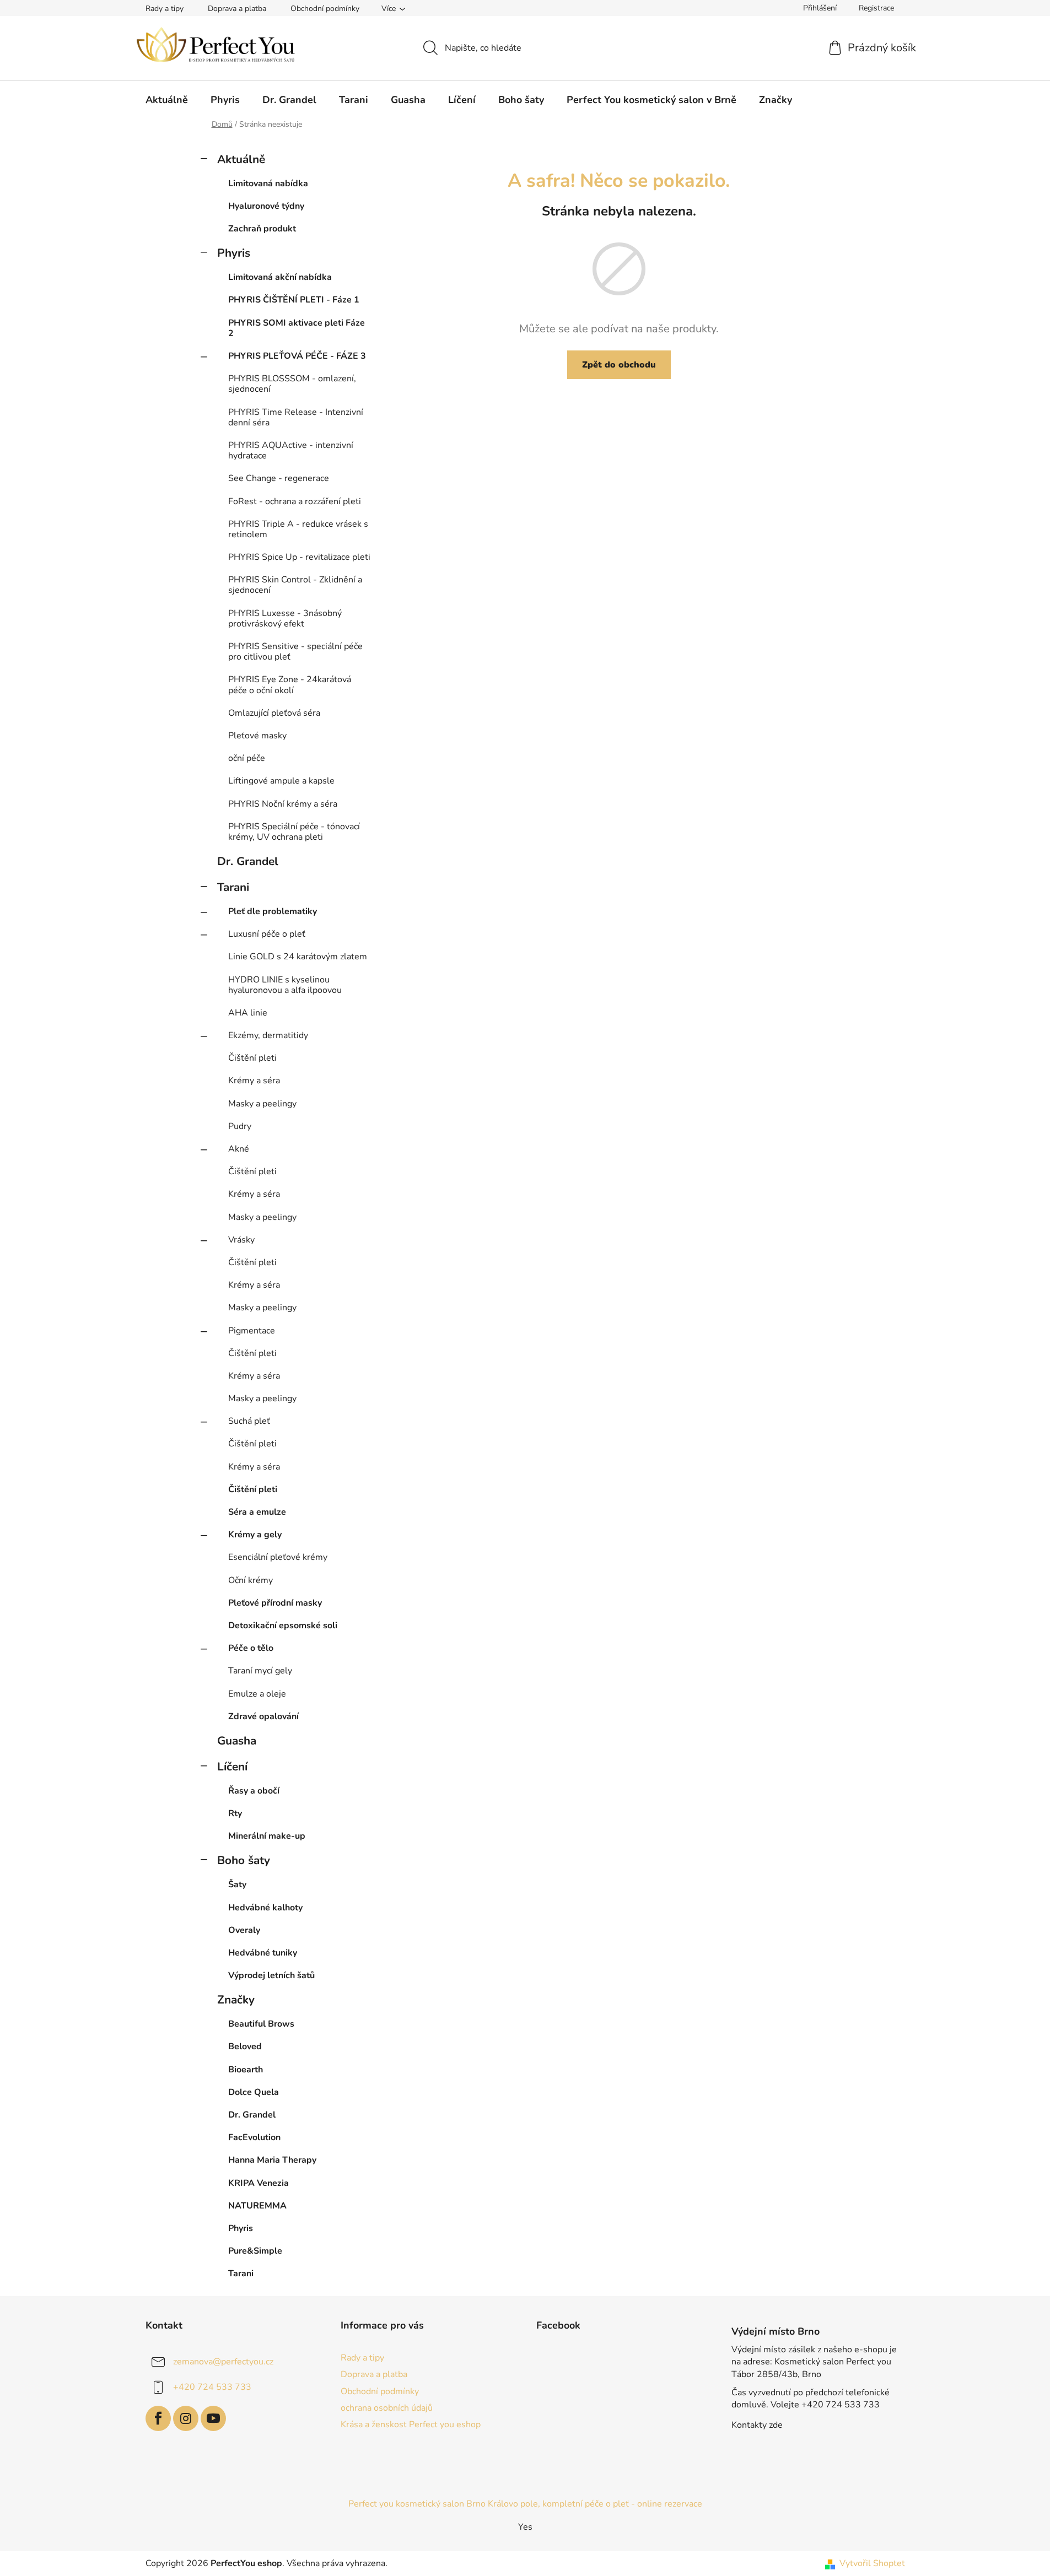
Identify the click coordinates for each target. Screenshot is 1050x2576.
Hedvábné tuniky (263, 1953)
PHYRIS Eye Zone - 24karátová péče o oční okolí (290, 685)
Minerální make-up (267, 1836)
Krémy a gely (255, 1535)
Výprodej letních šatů (271, 1975)
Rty (235, 1813)
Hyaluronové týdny (266, 206)
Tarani (233, 887)
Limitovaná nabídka (268, 183)
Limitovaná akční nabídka (280, 277)
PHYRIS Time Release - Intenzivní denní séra (296, 417)
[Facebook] (158, 2418)
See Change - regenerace (279, 478)
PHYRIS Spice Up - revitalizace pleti (299, 557)
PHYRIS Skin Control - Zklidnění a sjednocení (295, 585)
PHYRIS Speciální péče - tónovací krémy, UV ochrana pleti (294, 832)
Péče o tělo (251, 1648)
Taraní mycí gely (260, 1671)
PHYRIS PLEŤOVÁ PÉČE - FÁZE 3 (297, 356)
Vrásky (241, 1240)
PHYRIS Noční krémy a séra (283, 804)
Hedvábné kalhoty (265, 1908)
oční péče (247, 758)
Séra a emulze (257, 1512)
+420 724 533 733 (212, 2387)
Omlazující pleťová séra (274, 713)
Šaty (237, 1884)
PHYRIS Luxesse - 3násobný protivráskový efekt (285, 619)
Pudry (240, 1126)
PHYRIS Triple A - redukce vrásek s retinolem (298, 529)
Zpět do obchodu (619, 365)
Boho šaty (244, 1860)
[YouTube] (213, 2418)
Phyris (234, 253)
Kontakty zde (757, 2425)
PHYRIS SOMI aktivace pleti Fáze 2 (297, 328)
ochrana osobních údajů (387, 2408)
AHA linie (248, 1013)
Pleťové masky (257, 736)
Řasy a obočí (254, 1791)
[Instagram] (186, 2418)
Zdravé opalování (263, 1716)
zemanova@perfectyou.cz (223, 2362)
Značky (236, 2000)
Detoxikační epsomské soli (283, 1625)
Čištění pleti (252, 1058)
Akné (239, 1149)
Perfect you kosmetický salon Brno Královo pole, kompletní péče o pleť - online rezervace (525, 2504)
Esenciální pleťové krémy (278, 1557)
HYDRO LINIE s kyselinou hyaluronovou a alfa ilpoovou (285, 985)
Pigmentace (252, 1331)
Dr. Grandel (248, 861)
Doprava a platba (237, 9)
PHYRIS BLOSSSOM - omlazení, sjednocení (292, 384)
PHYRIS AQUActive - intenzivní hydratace (291, 450)
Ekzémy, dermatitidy (268, 1035)
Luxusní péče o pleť (267, 934)
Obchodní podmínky (325, 9)
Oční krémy (251, 1580)
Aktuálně (241, 159)
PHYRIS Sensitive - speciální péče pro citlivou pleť (295, 652)
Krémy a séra (254, 1081)
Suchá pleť (249, 1421)
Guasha (237, 1741)
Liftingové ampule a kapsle (281, 781)
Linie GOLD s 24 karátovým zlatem (298, 957)
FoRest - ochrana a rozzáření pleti (295, 501)
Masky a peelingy (262, 1104)
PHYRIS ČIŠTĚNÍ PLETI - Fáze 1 (294, 300)
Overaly (244, 1930)
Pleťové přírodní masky (275, 1603)
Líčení (232, 1767)
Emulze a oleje (257, 1694)
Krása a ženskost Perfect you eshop (411, 2424)
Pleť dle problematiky (273, 911)
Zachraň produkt (262, 229)
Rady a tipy (165, 9)
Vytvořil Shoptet (872, 2563)
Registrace (876, 8)
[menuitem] (167, 100)
